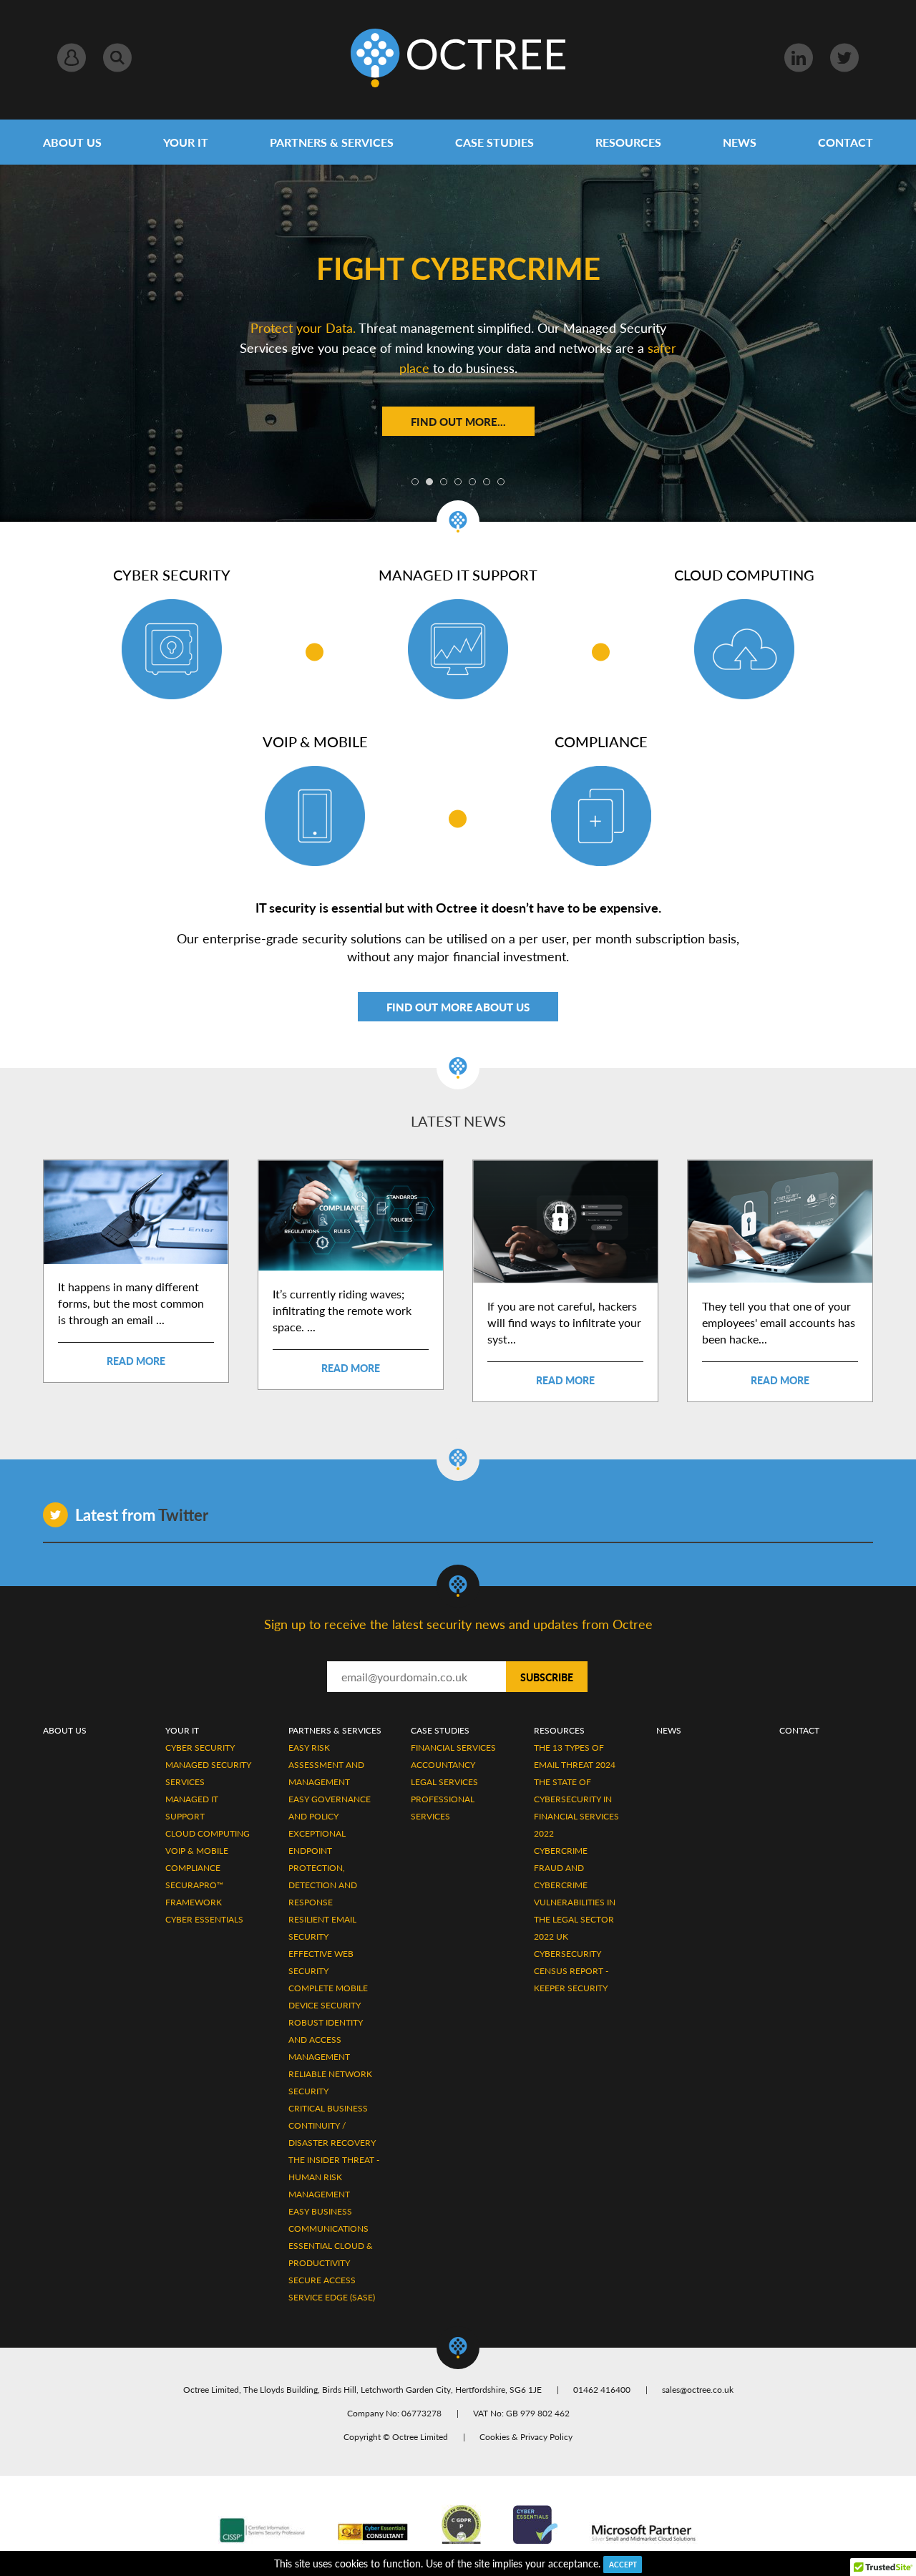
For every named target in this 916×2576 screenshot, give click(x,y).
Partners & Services (332, 142)
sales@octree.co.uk (698, 2390)
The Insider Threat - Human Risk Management (334, 2177)
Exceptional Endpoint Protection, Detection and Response (323, 1868)
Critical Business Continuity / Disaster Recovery (332, 2125)
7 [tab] (501, 482)
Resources (628, 142)
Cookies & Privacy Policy (526, 2437)
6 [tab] (487, 482)
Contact (846, 142)
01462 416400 (602, 2390)
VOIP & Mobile (197, 1851)
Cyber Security (200, 1748)
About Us (72, 142)
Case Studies (494, 142)
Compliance (193, 1868)
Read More (136, 1361)
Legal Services (444, 1782)
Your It (182, 1730)
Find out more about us (458, 1007)
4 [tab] (458, 482)
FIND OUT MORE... (458, 421)
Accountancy (443, 1765)
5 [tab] (472, 482)
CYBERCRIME (561, 1851)
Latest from (142, 1515)
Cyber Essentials (204, 1919)
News (740, 142)
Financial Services (453, 1748)
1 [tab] (415, 482)
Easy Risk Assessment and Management (326, 1765)
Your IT (186, 142)
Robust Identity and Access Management (326, 2040)
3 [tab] (444, 482)
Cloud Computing (208, 1833)
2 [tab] (429, 482)
